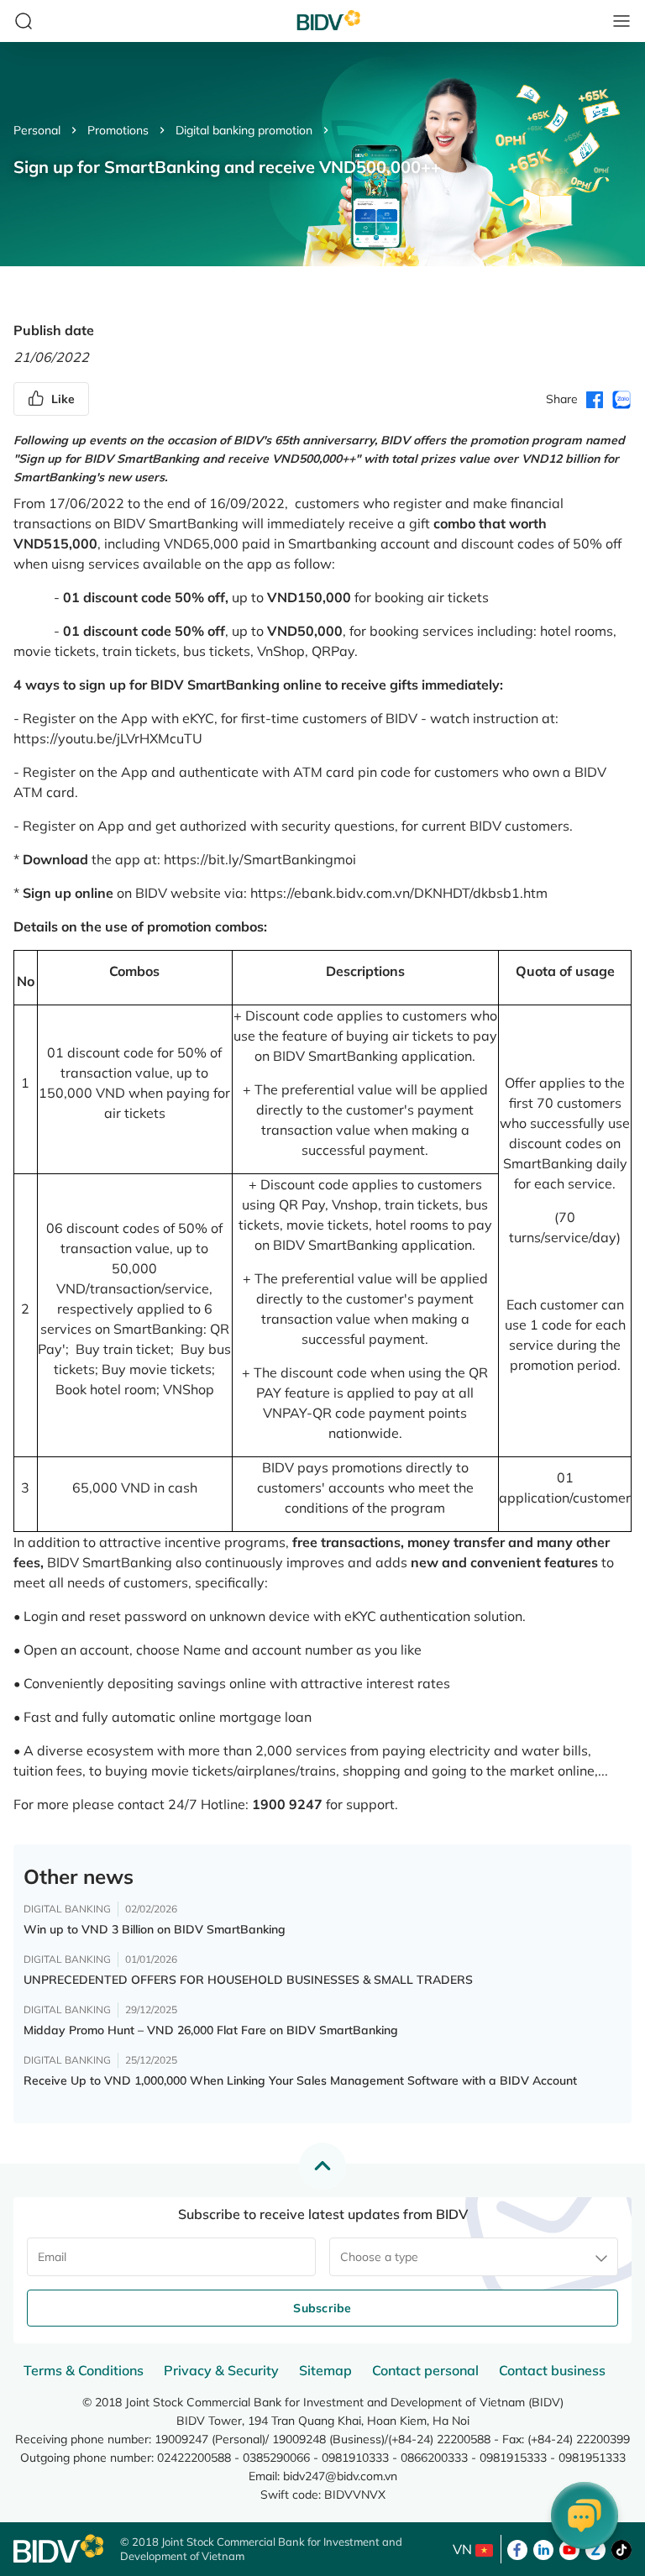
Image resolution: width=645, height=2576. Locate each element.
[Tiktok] (621, 2548)
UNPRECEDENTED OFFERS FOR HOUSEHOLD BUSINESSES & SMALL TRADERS (248, 1980)
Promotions (118, 130)
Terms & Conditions (84, 2370)
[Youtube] (569, 2548)
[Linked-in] (543, 2548)
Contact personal (425, 2370)
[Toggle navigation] (621, 21)
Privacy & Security (221, 2370)
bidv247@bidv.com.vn (340, 2476)
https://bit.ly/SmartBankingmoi (260, 859)
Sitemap (325, 2370)
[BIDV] (58, 2549)
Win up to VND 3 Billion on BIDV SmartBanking (155, 1929)
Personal (37, 130)
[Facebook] (517, 2548)
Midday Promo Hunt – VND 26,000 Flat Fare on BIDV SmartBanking (211, 2030)
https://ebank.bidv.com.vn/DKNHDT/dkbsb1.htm (399, 893)
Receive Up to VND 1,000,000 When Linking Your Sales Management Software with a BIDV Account (300, 2080)
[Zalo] (595, 2548)
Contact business (552, 2370)
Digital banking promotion (244, 130)
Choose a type (379, 2257)
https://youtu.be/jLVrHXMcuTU (108, 738)
